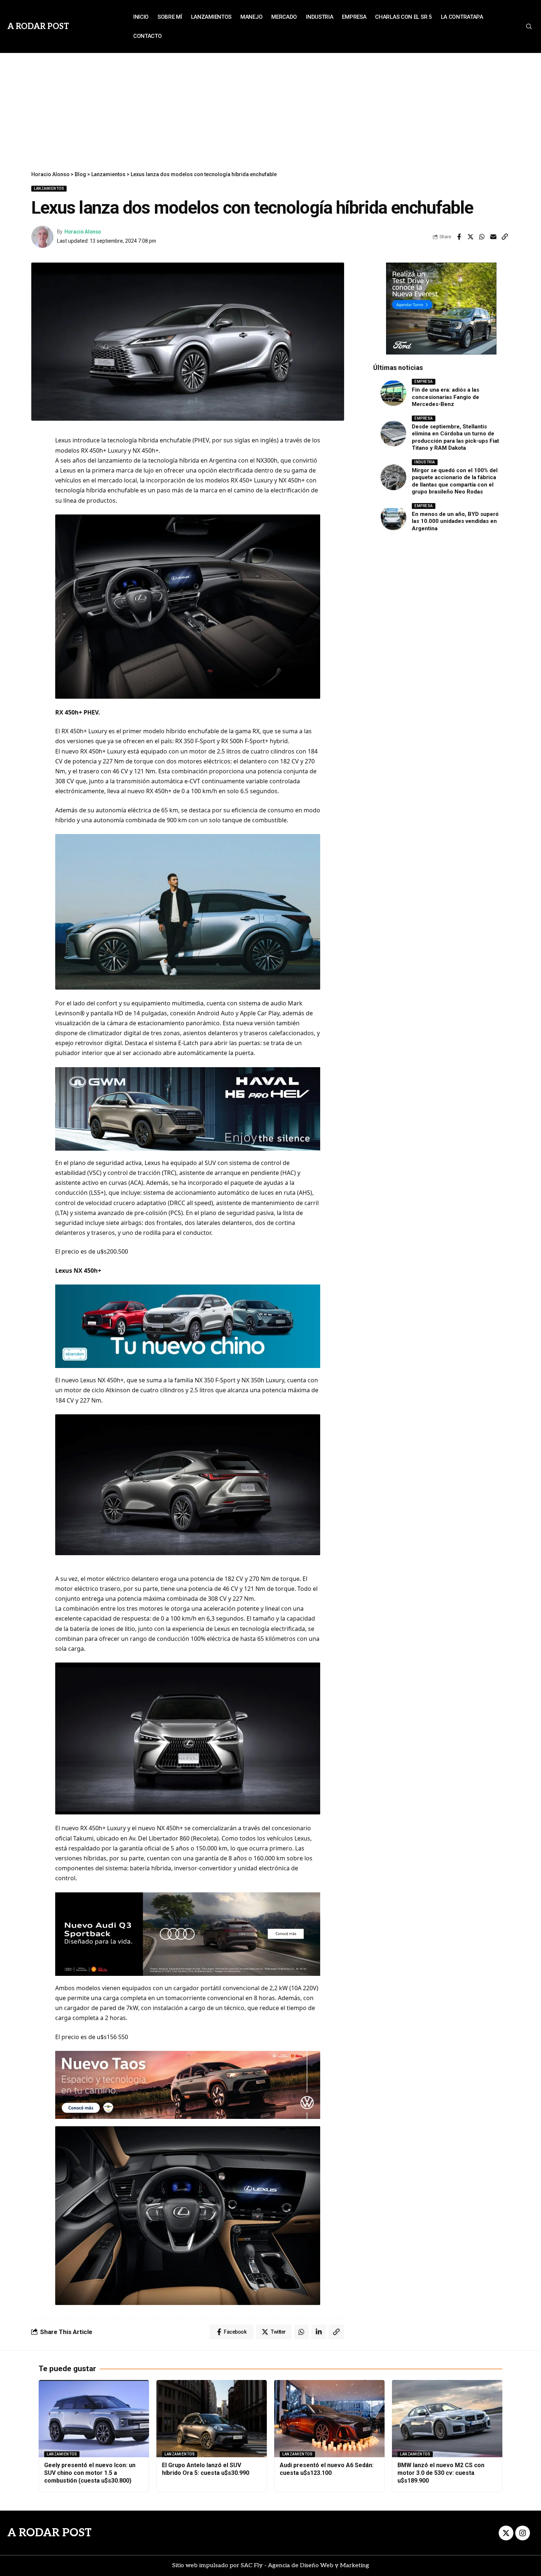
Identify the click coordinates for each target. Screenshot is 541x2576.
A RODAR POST (49, 2533)
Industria (425, 462)
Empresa (424, 382)
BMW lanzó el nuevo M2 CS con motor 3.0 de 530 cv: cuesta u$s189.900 (441, 2473)
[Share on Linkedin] (319, 2332)
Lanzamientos (49, 188)
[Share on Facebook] (459, 237)
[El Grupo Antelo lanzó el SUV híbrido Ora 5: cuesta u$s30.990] (212, 2419)
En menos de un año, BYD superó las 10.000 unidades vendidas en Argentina (455, 521)
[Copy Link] (505, 237)
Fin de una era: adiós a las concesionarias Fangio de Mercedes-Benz (445, 397)
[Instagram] (523, 2533)
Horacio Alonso (83, 232)
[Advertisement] (270, 108)
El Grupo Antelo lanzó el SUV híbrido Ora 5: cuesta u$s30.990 (206, 2469)
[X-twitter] (506, 2533)
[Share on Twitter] (470, 237)
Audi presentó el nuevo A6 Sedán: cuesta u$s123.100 (327, 2469)
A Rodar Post (38, 26)
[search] (528, 26)
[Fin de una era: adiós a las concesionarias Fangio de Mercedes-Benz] (393, 393)
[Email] (493, 237)
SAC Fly (252, 2566)
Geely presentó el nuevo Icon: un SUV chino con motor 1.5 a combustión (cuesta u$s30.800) (90, 2473)
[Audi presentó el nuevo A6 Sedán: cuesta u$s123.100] (329, 2419)
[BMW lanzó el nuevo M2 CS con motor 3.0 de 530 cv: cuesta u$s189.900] (447, 2419)
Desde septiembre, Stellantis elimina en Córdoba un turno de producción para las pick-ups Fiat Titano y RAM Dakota (455, 437)
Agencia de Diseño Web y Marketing (319, 2566)
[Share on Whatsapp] (482, 237)
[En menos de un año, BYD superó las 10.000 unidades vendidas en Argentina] (393, 517)
